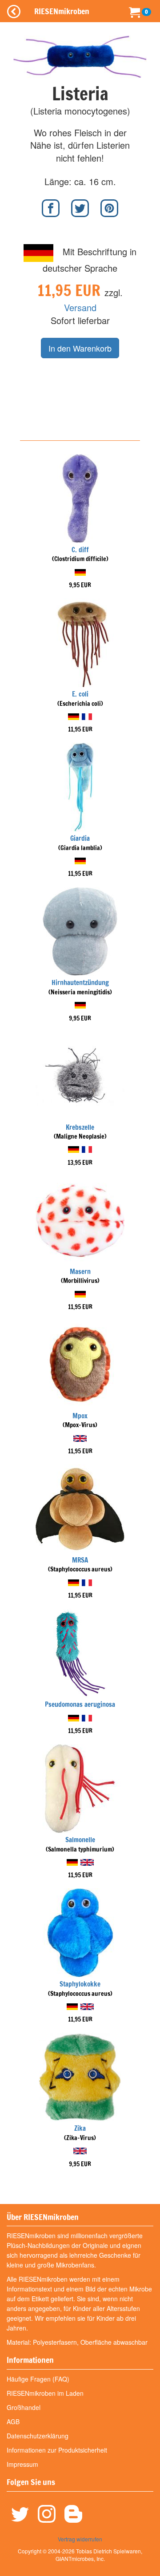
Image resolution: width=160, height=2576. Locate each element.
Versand (80, 307)
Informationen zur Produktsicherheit (57, 2450)
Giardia (80, 838)
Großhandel (24, 2407)
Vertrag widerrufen (80, 2539)
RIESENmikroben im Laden (45, 2393)
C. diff (80, 550)
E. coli (80, 694)
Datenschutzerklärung (38, 2436)
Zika (80, 2128)
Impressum (22, 2464)
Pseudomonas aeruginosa (80, 1704)
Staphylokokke (80, 1984)
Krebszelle (80, 1127)
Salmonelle (80, 1840)
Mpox (80, 1416)
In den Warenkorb (80, 348)
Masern (80, 1272)
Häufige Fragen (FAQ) (38, 2379)
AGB (13, 2422)
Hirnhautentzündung (80, 983)
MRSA (80, 1560)
